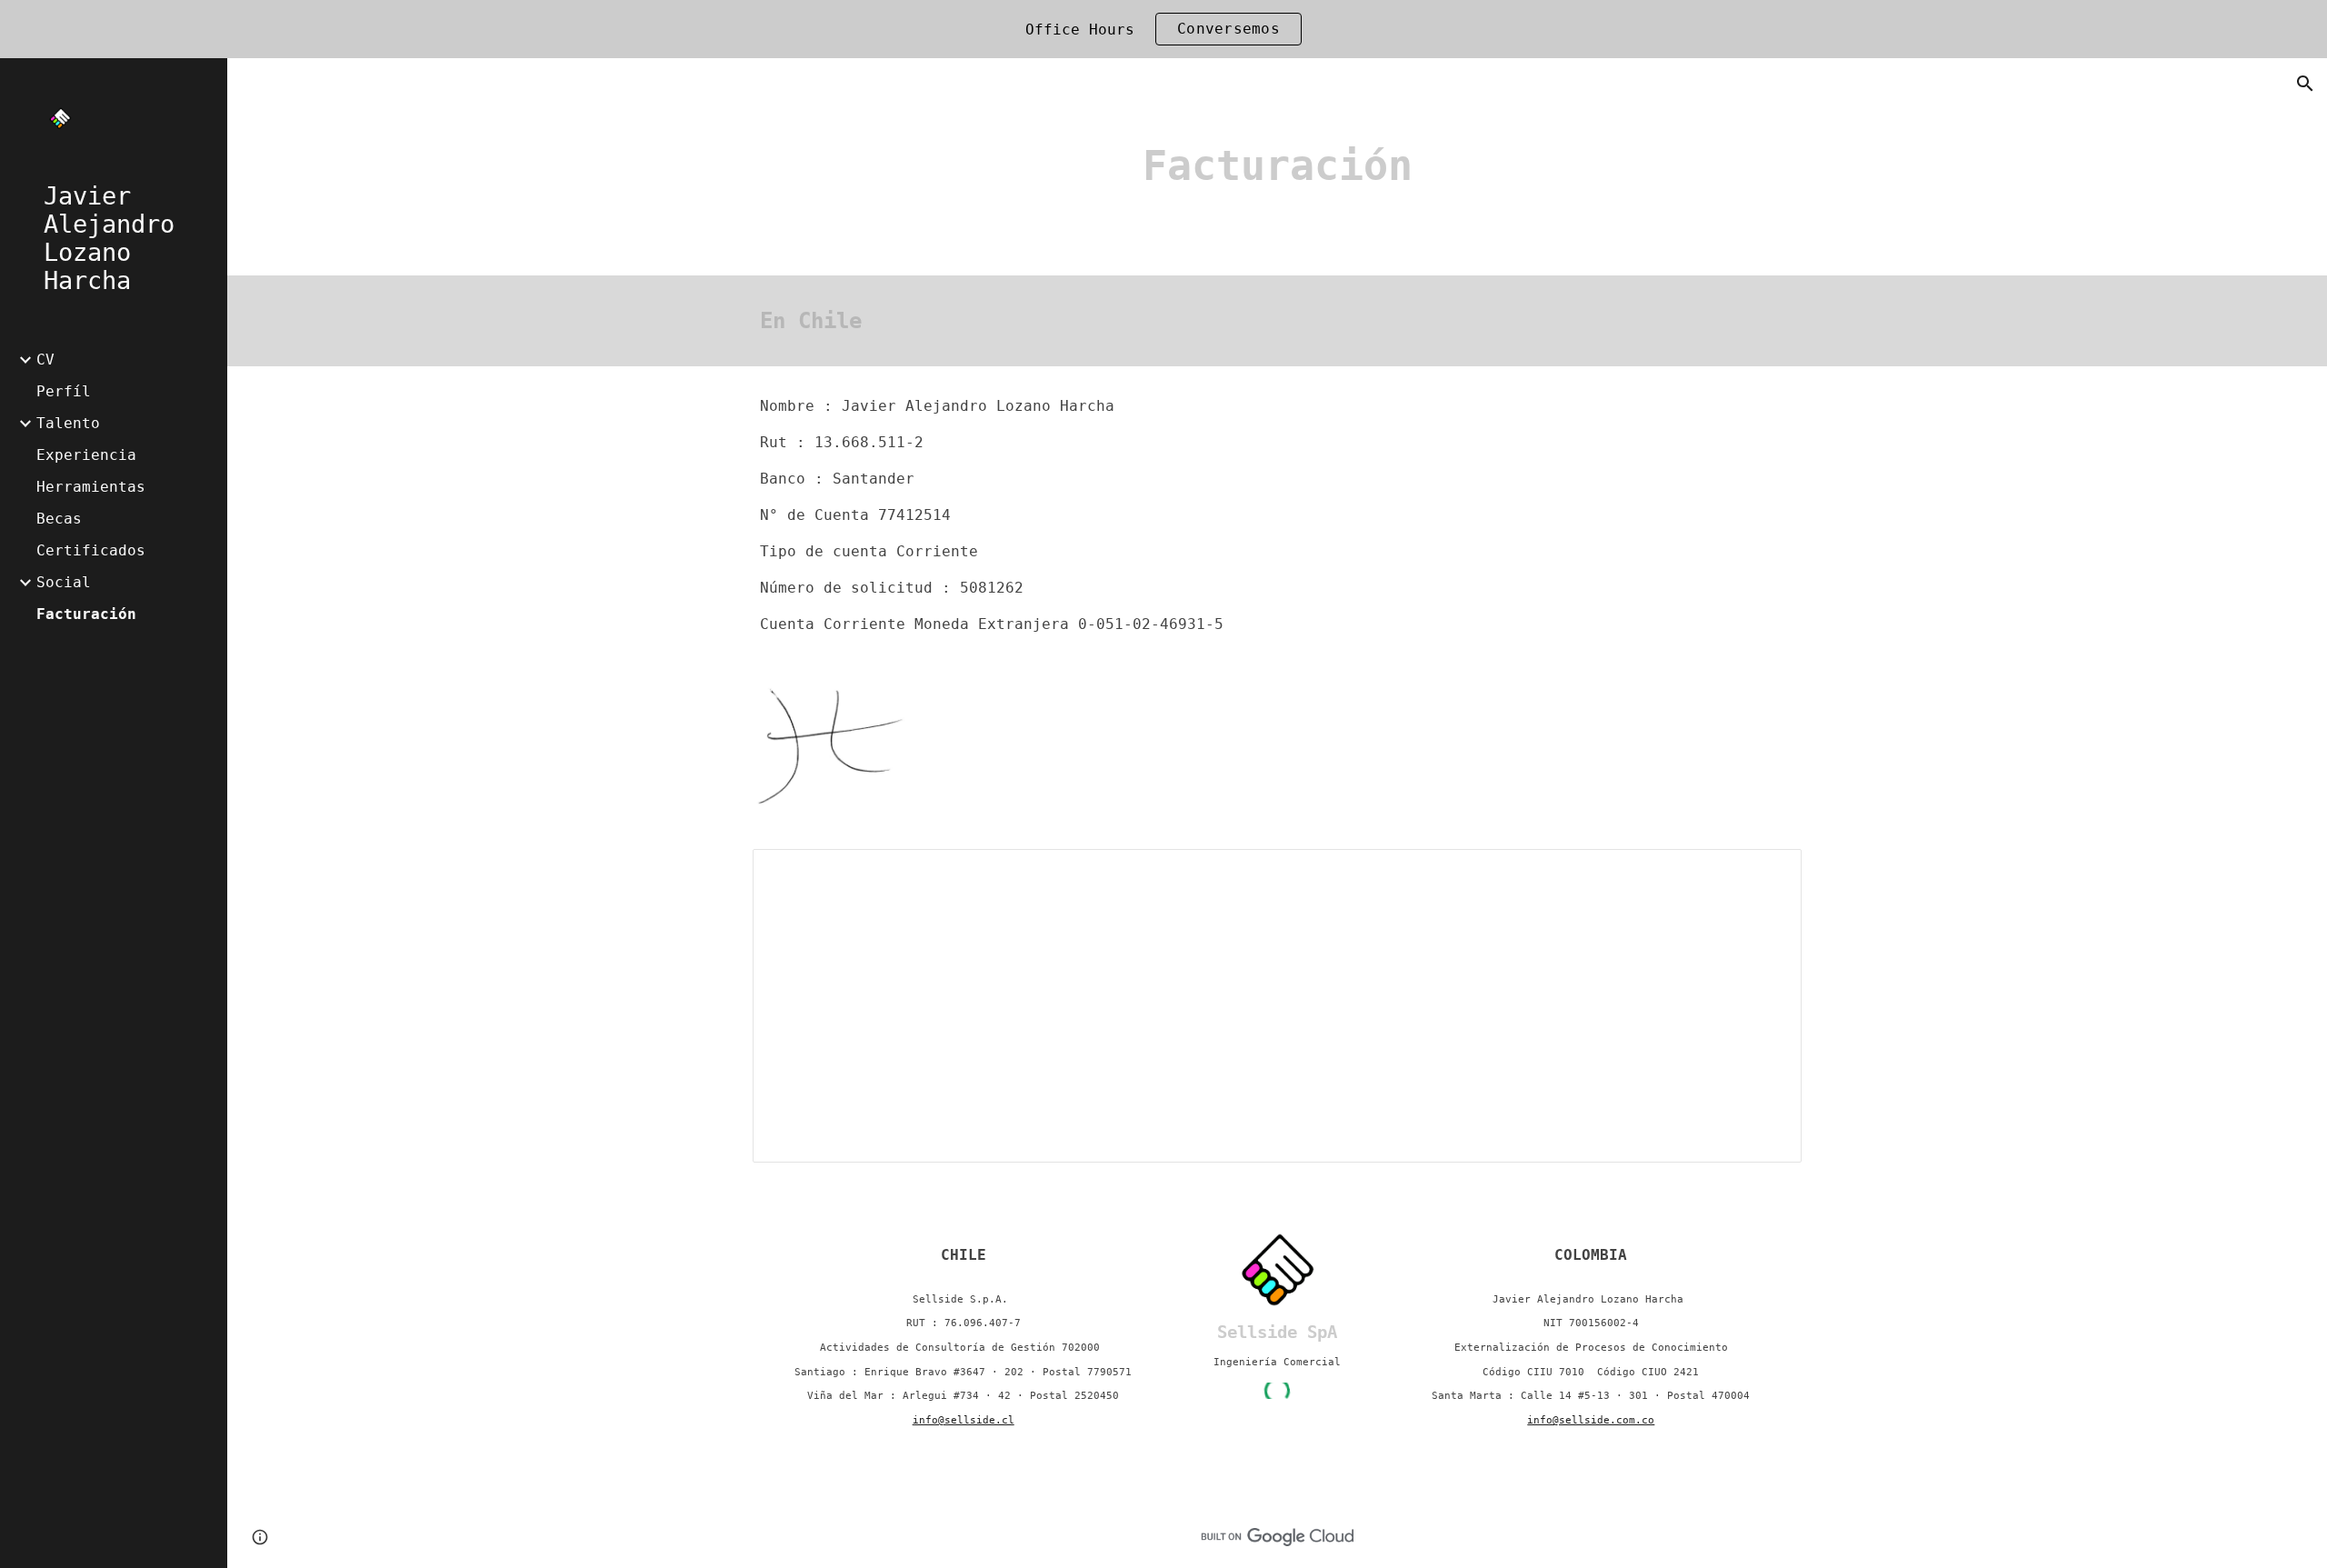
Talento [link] (68, 423)
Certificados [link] (91, 550)
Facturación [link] (86, 614)
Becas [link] (59, 519)
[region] (1163, 29)
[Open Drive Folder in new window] (1767, 873)
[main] (1277, 167)
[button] (2305, 84)
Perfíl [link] (64, 391)
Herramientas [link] (91, 487)
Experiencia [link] (86, 455)
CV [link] (45, 360)
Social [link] (64, 582)
